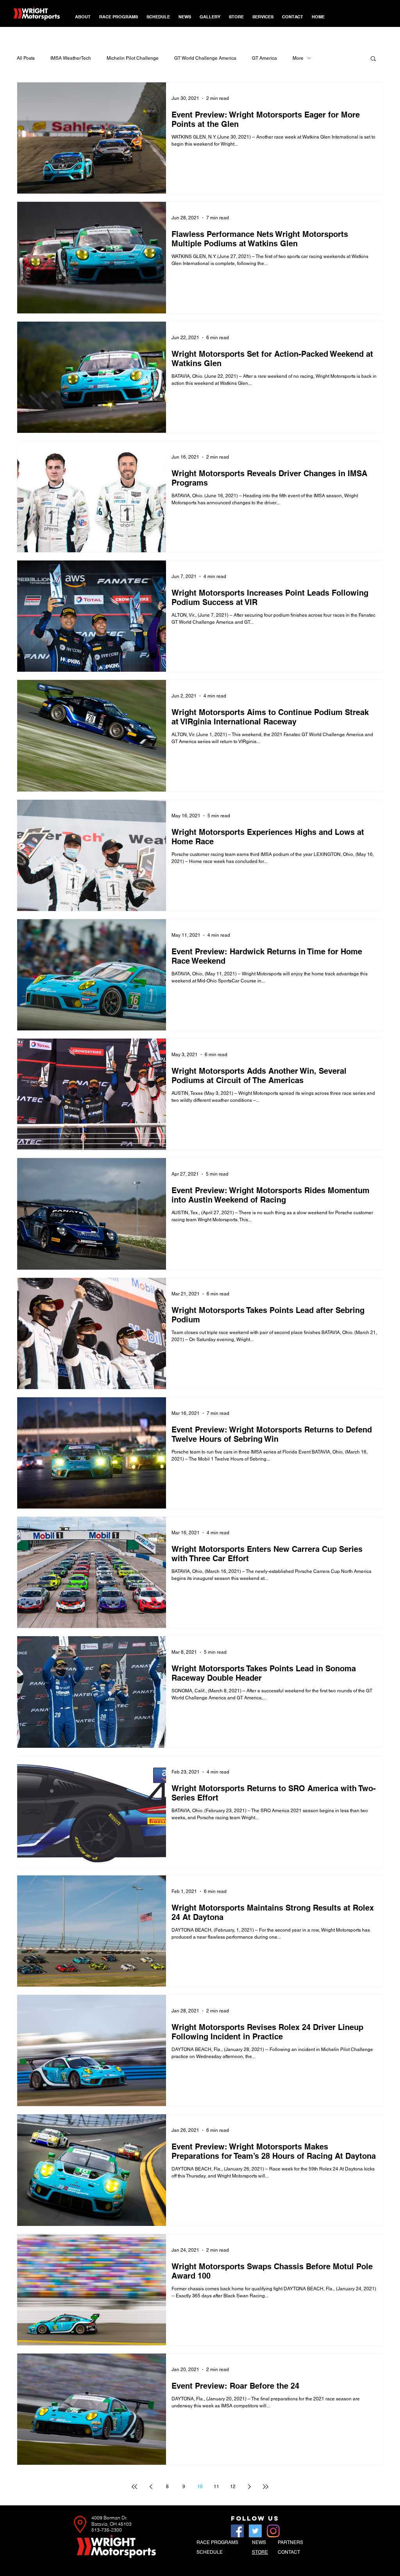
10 (200, 2487)
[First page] (134, 2487)
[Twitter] (255, 2531)
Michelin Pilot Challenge (133, 58)
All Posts (26, 58)
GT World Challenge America (205, 58)
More (298, 58)
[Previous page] (151, 2487)
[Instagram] (273, 2531)
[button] (119, 13)
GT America (264, 58)
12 (233, 2487)
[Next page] (249, 2487)
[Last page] (266, 2487)
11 (216, 2487)
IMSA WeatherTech (71, 58)
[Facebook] (237, 2531)
